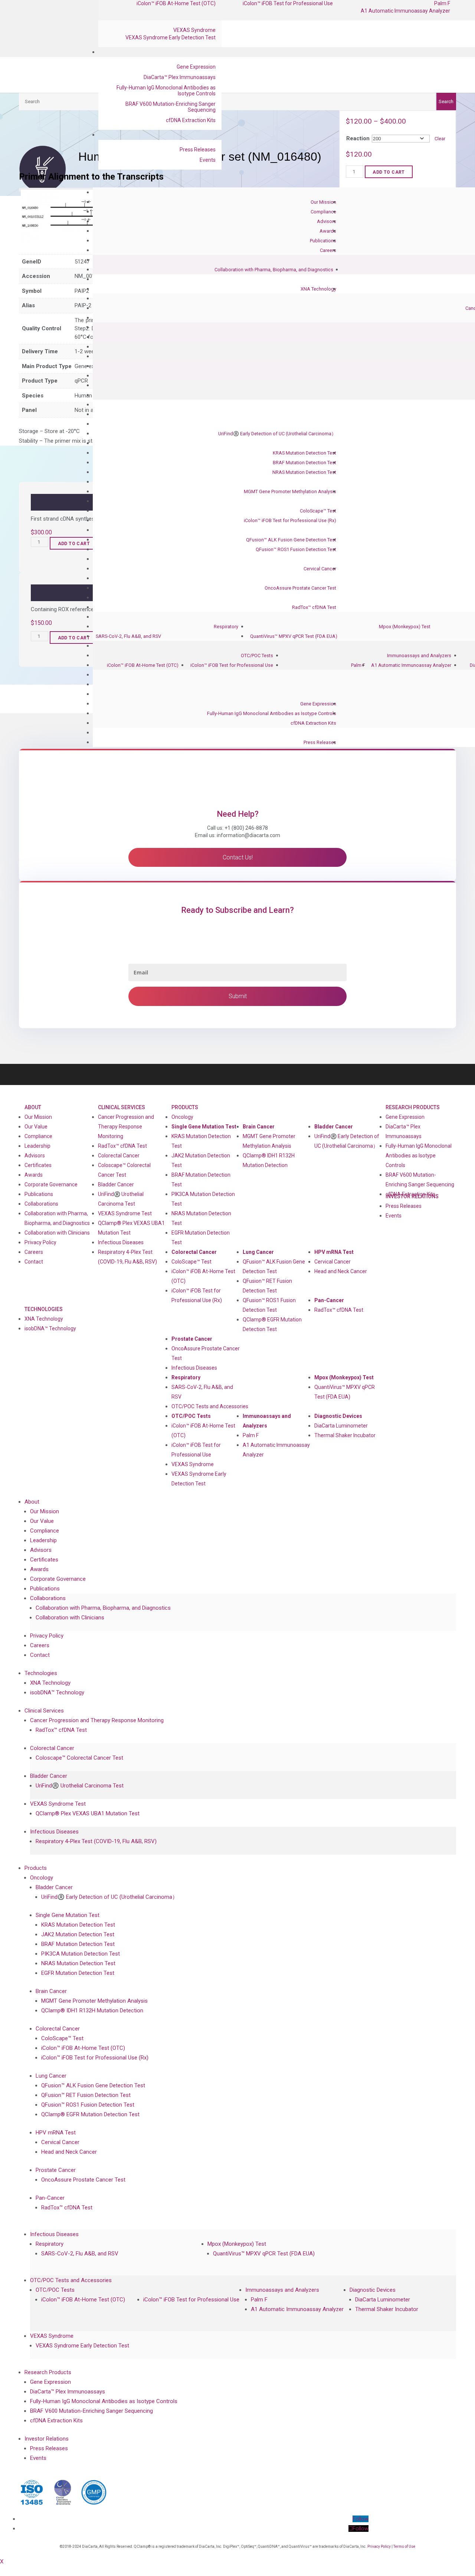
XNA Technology (318, 289)
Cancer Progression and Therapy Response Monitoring (126, 1127)
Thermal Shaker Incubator (345, 1435)
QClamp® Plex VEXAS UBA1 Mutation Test (131, 1228)
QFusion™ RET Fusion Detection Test (267, 1286)
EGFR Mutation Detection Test (201, 1238)
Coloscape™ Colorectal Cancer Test (124, 1170)
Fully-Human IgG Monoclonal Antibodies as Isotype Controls (166, 91)
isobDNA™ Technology (50, 1328)
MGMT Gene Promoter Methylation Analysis (290, 491)
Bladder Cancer (116, 1184)
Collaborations (41, 1204)
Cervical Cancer (320, 569)
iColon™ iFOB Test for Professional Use (232, 665)
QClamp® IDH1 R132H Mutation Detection (269, 1160)
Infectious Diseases (121, 1242)
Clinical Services (122, 1107)
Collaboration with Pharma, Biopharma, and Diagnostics (274, 270)
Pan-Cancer (329, 1300)
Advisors (327, 221)
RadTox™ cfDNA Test (314, 607)
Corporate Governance (51, 1184)
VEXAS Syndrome (194, 30)
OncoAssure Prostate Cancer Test (300, 588)
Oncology (182, 1117)
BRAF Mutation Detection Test (304, 463)
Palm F (358, 665)
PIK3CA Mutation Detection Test (203, 1199)
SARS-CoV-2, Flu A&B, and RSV (128, 636)
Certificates (38, 1165)
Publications (323, 241)
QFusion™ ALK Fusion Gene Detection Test (291, 540)
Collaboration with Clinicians (57, 1233)
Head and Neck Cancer (341, 1271)
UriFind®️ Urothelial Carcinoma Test (121, 1199)
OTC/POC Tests (257, 656)
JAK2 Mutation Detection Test (201, 1160)
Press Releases (198, 150)
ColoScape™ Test (318, 511)
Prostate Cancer (192, 1339)
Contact (34, 1262)
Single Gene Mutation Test (204, 1127)
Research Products (413, 1107)
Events (208, 160)
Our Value (36, 1127)
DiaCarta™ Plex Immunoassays (180, 77)
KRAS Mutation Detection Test (304, 453)
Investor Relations (47, 2439)
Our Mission (323, 202)
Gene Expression (196, 67)
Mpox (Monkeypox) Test (405, 627)
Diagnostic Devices (338, 1416)
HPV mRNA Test (334, 1252)
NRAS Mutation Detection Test (304, 472)
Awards (328, 231)
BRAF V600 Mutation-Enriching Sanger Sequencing (171, 107)
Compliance (323, 212)
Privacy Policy (40, 1242)
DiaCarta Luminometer (341, 1426)
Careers (328, 250)
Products (185, 1107)
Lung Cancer (258, 1252)
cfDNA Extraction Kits (191, 120)
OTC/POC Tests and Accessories (210, 1406)
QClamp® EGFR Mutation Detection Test (272, 1324)
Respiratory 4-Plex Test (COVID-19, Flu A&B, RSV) (127, 1257)
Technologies (44, 1309)
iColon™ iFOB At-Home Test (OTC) (143, 665)
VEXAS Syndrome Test (125, 1213)
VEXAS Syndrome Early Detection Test (171, 37)
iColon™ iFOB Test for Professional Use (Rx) (290, 520)
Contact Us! (238, 857)
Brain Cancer (259, 1127)
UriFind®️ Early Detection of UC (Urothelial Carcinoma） (277, 434)
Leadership (37, 1146)
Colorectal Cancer (119, 1156)
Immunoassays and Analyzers (419, 656)
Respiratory (226, 627)
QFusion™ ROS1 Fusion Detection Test (296, 549)
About (33, 1107)
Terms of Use (404, 2546)
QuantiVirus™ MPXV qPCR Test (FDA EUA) (294, 636)
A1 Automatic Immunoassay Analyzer (405, 11)
